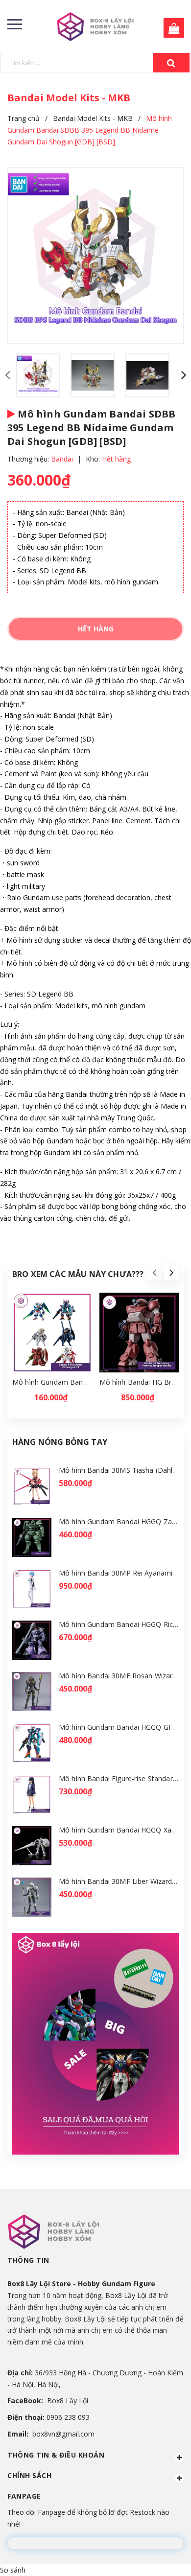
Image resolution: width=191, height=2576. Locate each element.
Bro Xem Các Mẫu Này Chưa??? (78, 1274)
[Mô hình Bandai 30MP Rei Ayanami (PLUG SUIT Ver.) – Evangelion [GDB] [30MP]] (32, 1589)
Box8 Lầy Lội (68, 2401)
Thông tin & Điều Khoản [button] (56, 2455)
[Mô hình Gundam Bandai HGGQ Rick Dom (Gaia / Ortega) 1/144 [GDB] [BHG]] (32, 1640)
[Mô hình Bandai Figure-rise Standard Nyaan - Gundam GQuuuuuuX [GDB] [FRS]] (32, 1795)
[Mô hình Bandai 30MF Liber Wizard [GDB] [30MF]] (32, 1897)
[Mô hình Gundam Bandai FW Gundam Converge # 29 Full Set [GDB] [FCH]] (52, 1333)
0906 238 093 (68, 2417)
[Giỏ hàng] (171, 29)
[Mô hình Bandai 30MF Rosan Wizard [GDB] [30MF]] (32, 1692)
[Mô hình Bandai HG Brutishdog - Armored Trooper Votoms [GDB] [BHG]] (139, 1333)
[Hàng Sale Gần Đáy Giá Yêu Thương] (95, 2044)
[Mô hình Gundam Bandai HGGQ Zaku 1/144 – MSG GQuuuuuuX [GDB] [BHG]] (32, 1538)
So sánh (13, 2570)
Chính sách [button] (29, 2475)
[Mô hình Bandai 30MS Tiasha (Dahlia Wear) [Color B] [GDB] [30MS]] (32, 1486)
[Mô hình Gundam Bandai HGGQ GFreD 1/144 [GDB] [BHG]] (32, 1743)
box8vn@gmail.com (63, 2434)
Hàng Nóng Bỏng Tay (60, 1442)
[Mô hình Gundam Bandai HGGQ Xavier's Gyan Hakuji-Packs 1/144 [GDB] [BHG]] (32, 1846)
